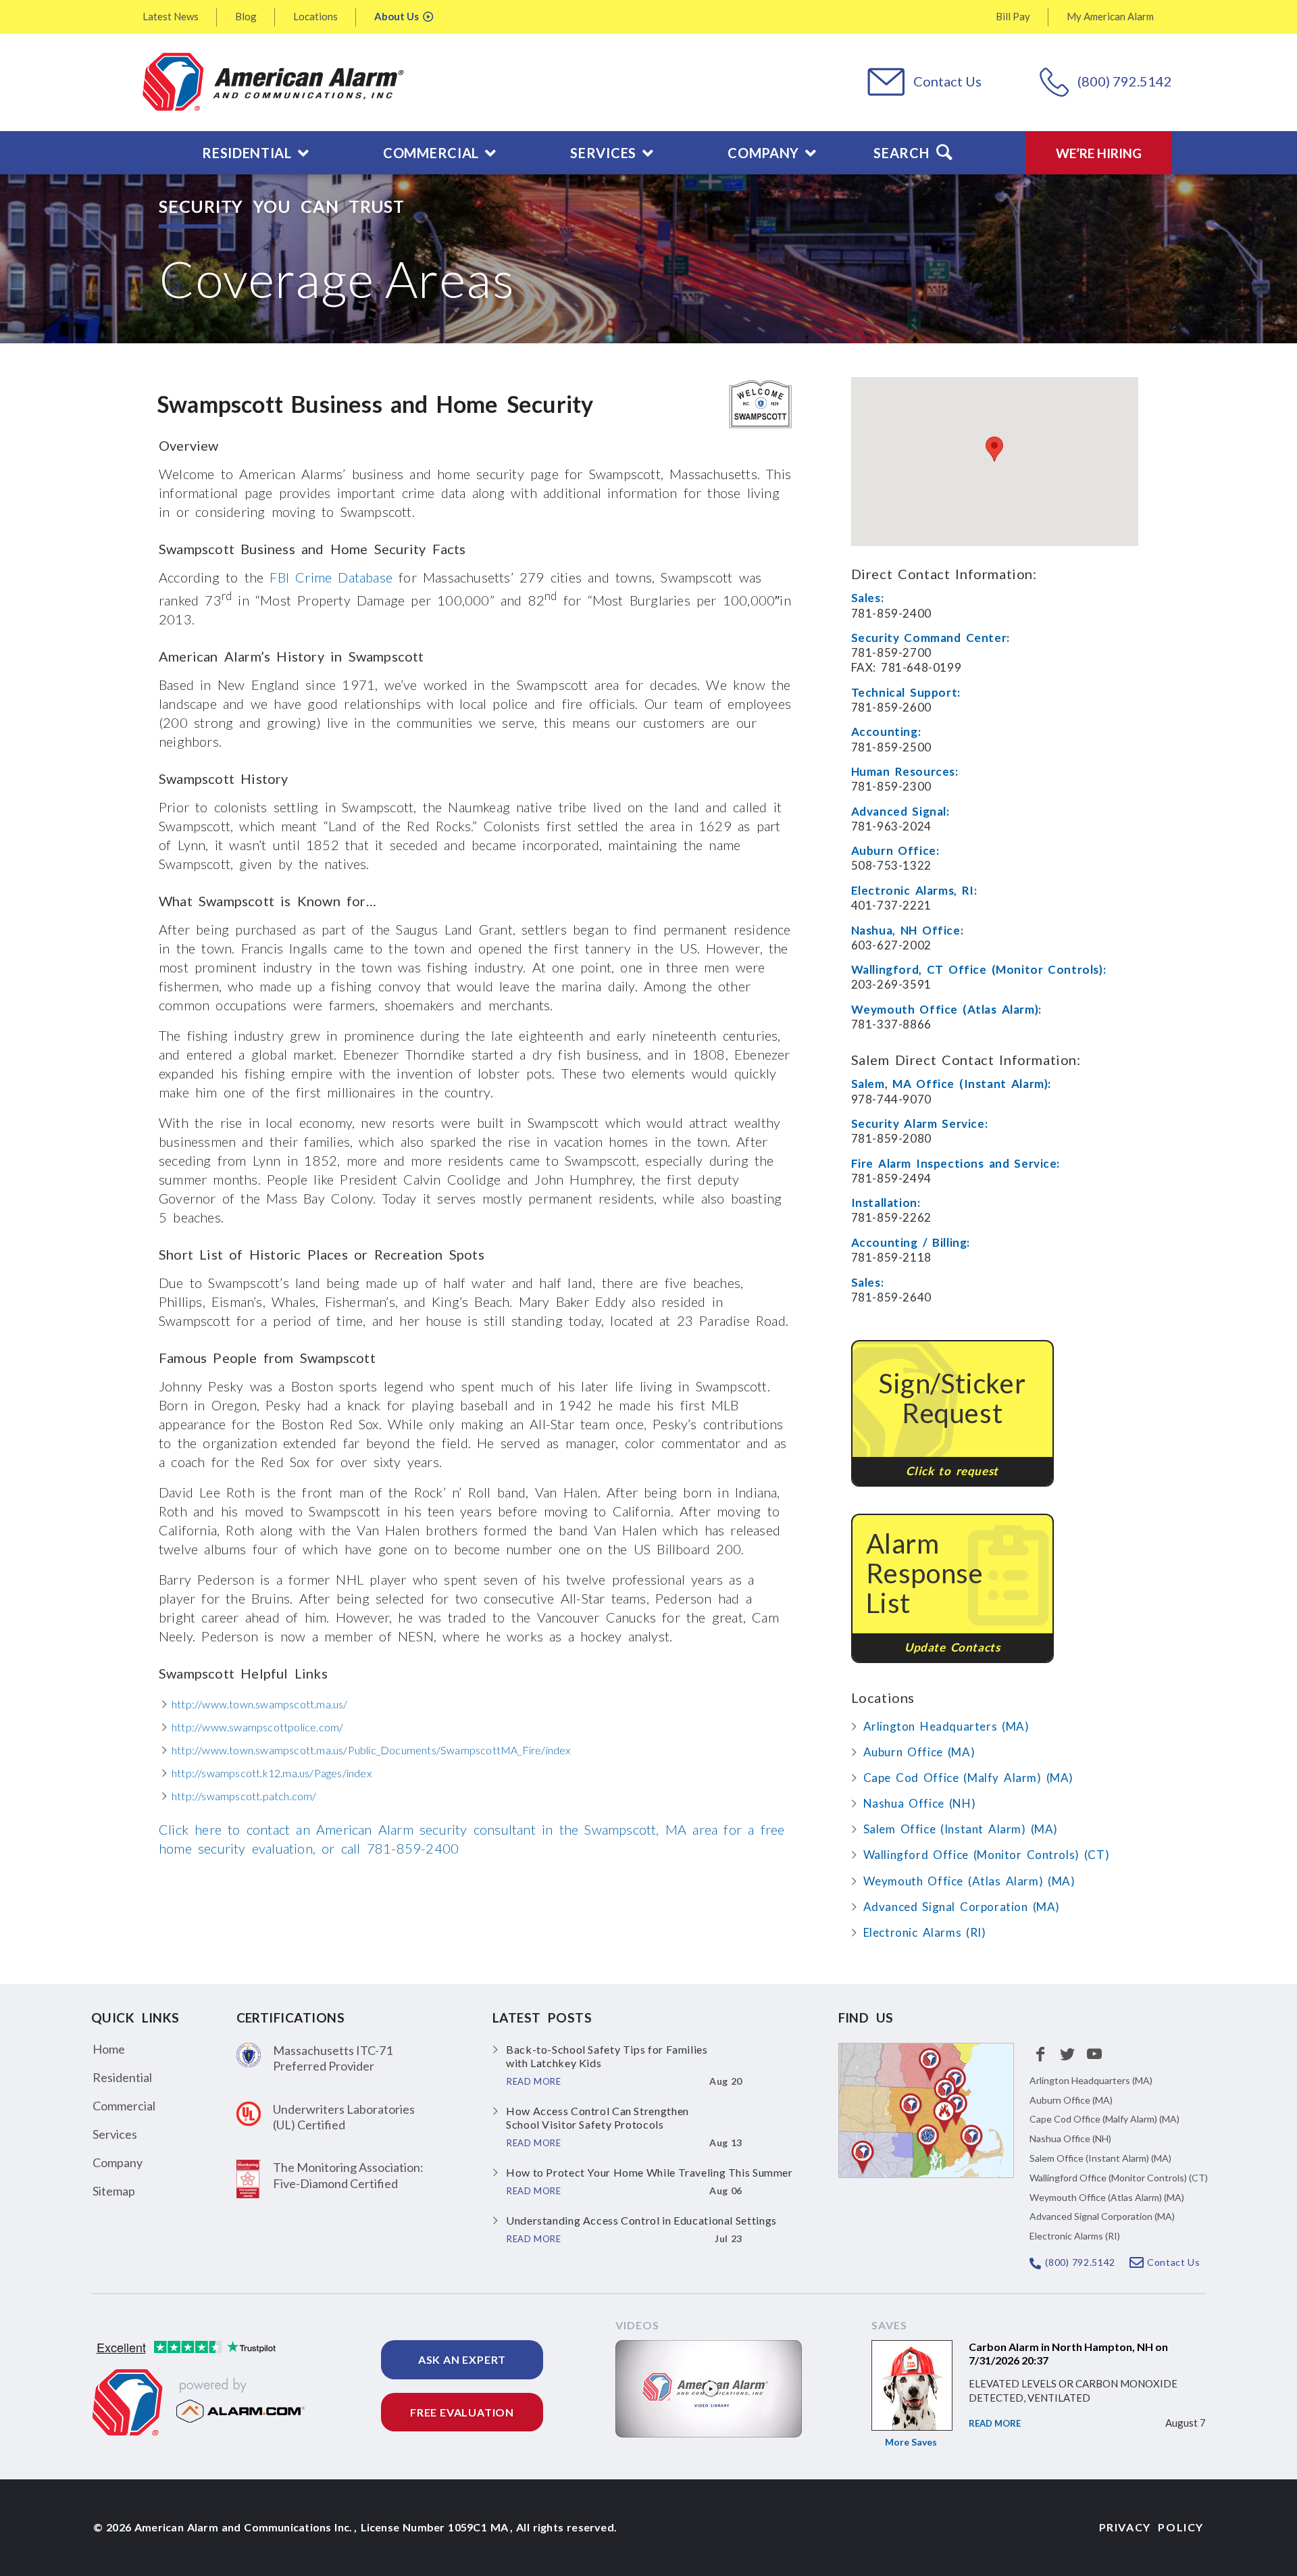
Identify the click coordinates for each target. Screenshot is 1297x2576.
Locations (315, 16)
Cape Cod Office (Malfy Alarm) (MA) (968, 1778)
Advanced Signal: (900, 811)
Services (115, 2134)
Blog (246, 16)
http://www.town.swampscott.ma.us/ (260, 1704)
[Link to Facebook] (1040, 2054)
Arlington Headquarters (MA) (946, 1726)
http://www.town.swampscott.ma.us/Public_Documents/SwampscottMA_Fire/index (371, 1750)
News (171, 16)
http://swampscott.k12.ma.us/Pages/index (272, 1773)
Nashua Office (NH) (920, 1803)
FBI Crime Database (331, 577)
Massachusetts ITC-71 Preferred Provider (333, 2058)
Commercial (124, 2106)
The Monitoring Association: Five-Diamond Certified (348, 2175)
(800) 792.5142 (1125, 81)
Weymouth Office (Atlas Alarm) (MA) (969, 1881)
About (397, 16)
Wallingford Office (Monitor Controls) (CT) (987, 1855)
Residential (122, 2077)
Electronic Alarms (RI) (925, 1932)
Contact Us (947, 81)
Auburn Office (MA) (919, 1752)
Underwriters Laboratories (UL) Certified (344, 2117)
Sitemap (114, 2191)
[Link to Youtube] (1094, 2054)
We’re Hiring (1099, 153)
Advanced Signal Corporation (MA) (962, 1907)
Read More (995, 2423)
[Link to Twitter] (1067, 2054)
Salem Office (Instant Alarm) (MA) (961, 1829)
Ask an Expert (462, 2359)
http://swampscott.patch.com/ (244, 1796)
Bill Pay (1013, 16)
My (1110, 16)
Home (109, 2049)
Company (118, 2162)
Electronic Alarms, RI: (914, 890)
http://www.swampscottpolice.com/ (257, 1727)
